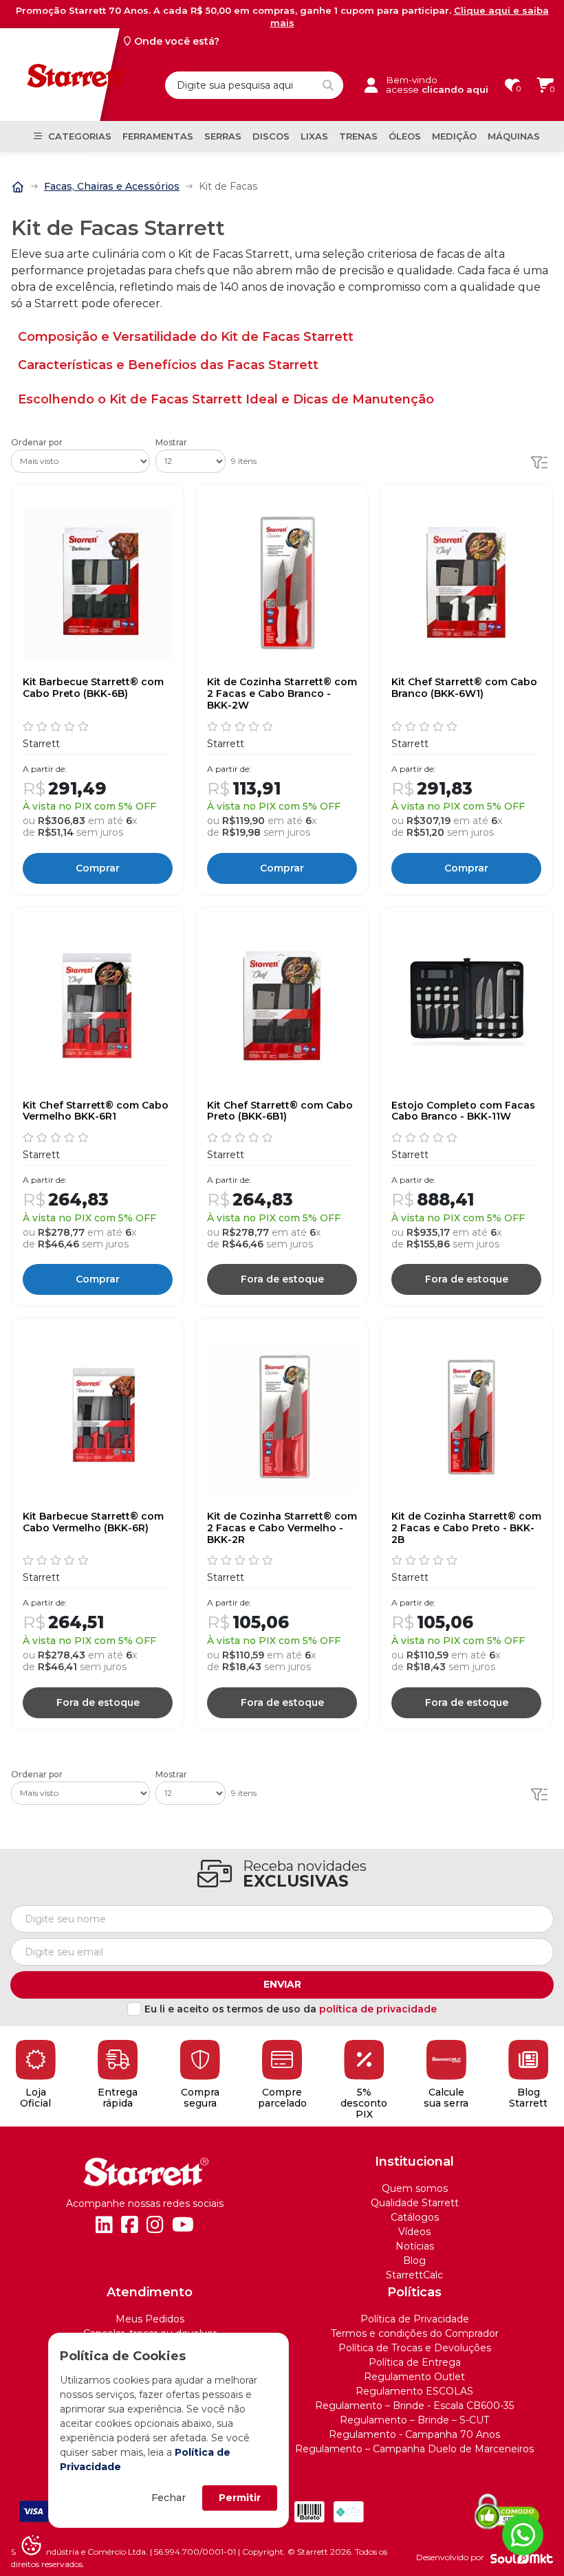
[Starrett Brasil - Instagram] (155, 2225)
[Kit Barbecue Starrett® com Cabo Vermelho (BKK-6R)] (98, 1417)
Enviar (282, 1984)
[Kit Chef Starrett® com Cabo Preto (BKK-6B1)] (282, 1006)
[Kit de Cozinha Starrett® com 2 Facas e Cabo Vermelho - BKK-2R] (282, 1417)
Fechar (169, 2498)
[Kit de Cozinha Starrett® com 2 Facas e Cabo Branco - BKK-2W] (282, 584)
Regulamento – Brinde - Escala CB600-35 (414, 2406)
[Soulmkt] (522, 2558)
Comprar (98, 868)
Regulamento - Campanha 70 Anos (414, 2434)
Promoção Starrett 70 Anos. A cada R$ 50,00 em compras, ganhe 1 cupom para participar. (282, 16)
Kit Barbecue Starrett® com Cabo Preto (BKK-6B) (93, 688)
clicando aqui (455, 89)
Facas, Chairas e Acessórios (112, 186)
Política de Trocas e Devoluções (415, 2348)
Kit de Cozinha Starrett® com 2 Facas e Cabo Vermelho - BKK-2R (282, 1528)
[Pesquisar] (328, 85)
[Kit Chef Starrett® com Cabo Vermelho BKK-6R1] (98, 1006)
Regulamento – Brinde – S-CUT (414, 2420)
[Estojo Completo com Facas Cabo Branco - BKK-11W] (466, 1006)
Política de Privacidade (415, 2319)
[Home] (18, 186)
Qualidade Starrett (415, 2203)
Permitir (240, 2498)
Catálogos (415, 2217)
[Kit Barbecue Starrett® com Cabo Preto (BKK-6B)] (98, 584)
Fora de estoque (282, 1279)
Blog (414, 2261)
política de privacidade (378, 2009)
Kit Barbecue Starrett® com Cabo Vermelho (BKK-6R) (93, 1522)
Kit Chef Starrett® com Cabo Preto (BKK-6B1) (280, 1111)
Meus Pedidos (150, 2319)
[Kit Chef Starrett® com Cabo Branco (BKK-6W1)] (466, 584)
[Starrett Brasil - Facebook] (130, 2225)
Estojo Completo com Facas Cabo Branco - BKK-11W (463, 1111)
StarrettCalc (414, 2275)
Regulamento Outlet (414, 2377)
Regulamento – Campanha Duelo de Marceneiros (414, 2449)
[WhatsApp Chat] (523, 2535)
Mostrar (171, 443)
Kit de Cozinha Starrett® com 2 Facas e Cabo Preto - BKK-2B (466, 1528)
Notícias (415, 2246)
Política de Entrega (415, 2362)
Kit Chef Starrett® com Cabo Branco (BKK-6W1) (464, 688)
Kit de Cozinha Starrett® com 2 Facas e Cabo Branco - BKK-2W (282, 693)
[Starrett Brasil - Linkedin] (104, 2225)
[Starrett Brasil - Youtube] (183, 2225)
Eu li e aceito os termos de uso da (291, 2009)
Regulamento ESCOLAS (414, 2391)
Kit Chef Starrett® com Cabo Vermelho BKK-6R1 (96, 1111)
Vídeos (414, 2232)
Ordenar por (37, 443)
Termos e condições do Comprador (415, 2333)
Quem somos (415, 2188)
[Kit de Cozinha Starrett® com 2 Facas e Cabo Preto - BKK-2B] (466, 1417)
